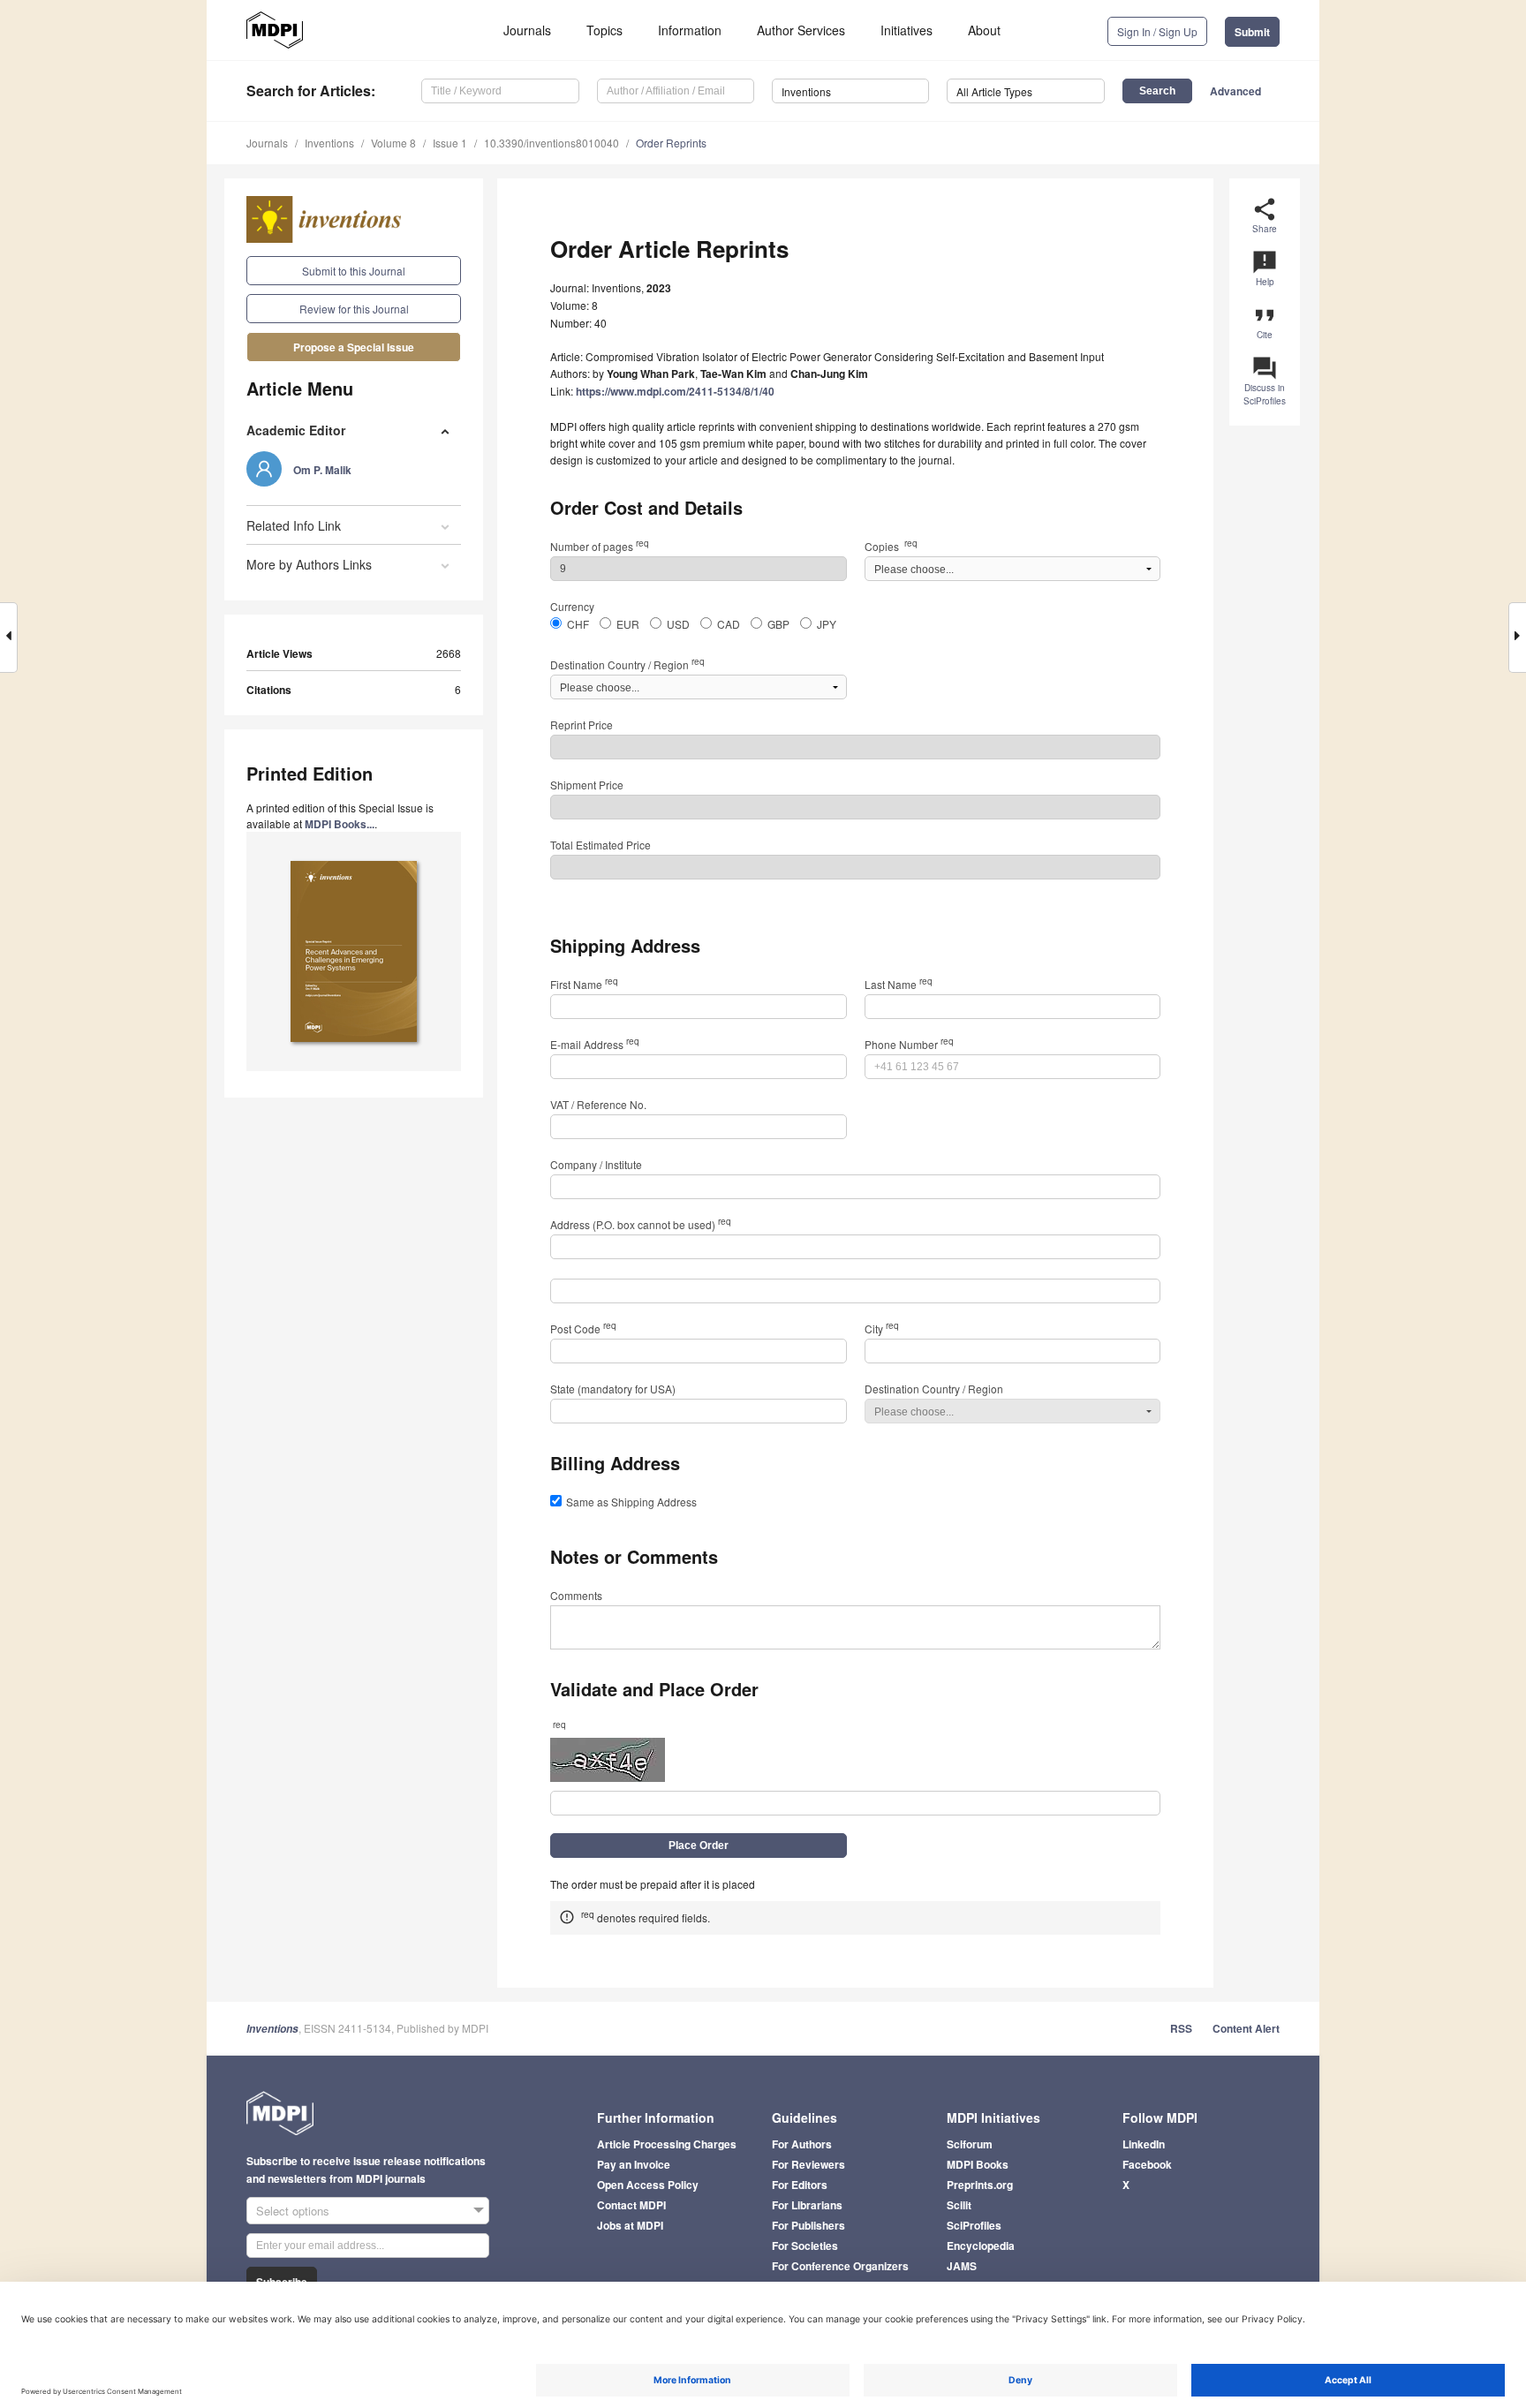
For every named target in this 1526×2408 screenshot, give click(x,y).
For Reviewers (808, 2164)
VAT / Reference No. (598, 1104)
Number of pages (600, 546)
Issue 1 (450, 143)
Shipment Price (587, 785)
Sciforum (970, 2144)
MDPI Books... (340, 824)
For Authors (802, 2144)
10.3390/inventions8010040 (551, 143)
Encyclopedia (981, 2246)
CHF (578, 624)
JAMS (962, 2266)
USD (678, 624)
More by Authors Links (309, 564)
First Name (584, 984)
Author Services (801, 30)
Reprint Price (582, 725)
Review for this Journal (354, 309)
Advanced (1235, 91)
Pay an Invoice (634, 2164)
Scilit (959, 2205)
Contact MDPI (631, 2205)
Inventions (329, 143)
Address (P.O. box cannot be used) (641, 1224)
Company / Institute (596, 1164)
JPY (827, 624)
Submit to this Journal (354, 271)
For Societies (805, 2246)
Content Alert (1246, 2028)
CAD (729, 624)
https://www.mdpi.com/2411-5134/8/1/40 (675, 391)
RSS (1181, 2028)
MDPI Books (978, 2164)
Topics (604, 30)
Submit (1252, 32)
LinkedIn (1144, 2144)
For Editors (800, 2185)
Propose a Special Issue (354, 347)
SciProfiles (974, 2225)
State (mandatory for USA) (613, 1389)
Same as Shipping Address (631, 1502)
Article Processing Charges (667, 2144)
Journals (527, 30)
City (882, 1329)
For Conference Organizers (840, 2266)
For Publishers (808, 2225)
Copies (891, 546)
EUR (628, 624)
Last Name (899, 984)
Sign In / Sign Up (1157, 31)
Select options (293, 2211)
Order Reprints (671, 143)
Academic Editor (296, 430)
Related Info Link (294, 525)
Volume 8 (393, 143)
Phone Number (909, 1044)
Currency (572, 606)
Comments (576, 1595)
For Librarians (807, 2205)
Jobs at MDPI (630, 2225)
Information (690, 30)
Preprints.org (980, 2185)
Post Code (583, 1329)
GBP (778, 624)
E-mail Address (595, 1044)
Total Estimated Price (601, 845)
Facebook (1147, 2164)
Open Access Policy (648, 2185)
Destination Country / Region (627, 664)
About (984, 30)
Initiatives (907, 30)
